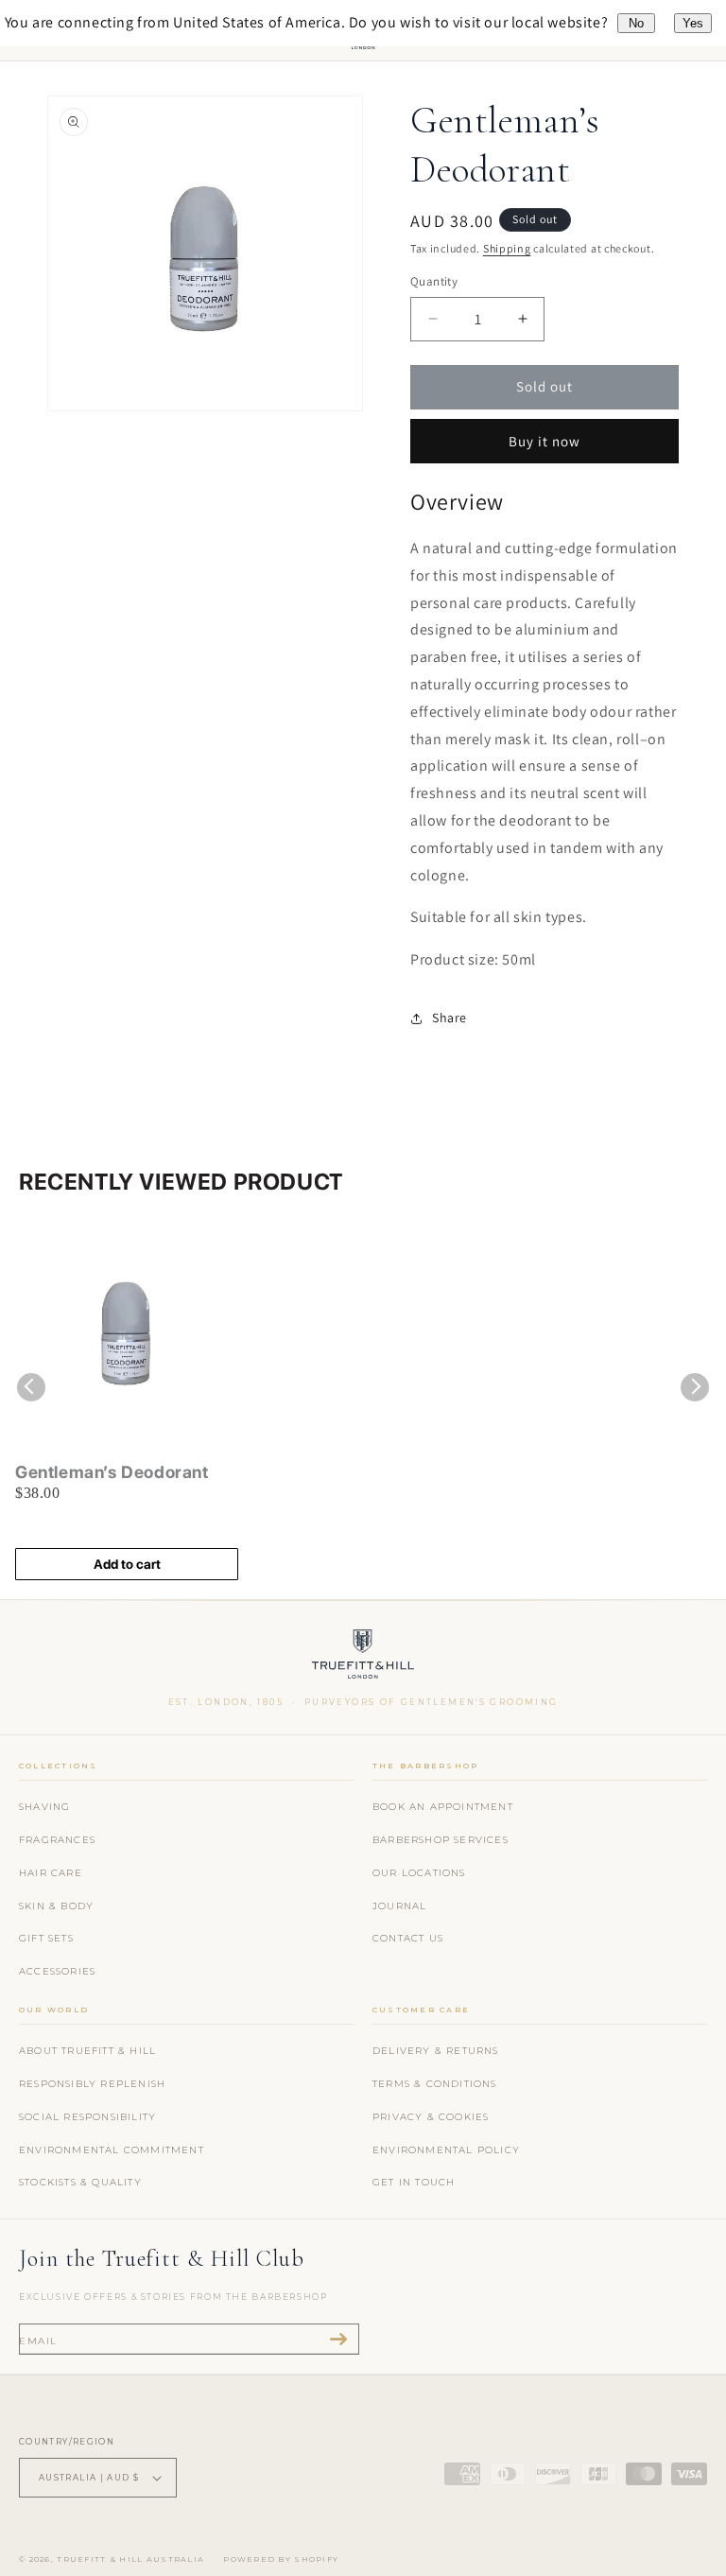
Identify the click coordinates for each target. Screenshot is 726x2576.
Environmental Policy (446, 2150)
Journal (399, 1906)
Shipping (507, 248)
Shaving (44, 1807)
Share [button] (449, 1018)
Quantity (434, 281)
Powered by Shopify (281, 2559)
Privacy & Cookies (431, 2117)
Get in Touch (414, 2182)
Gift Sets (46, 1938)
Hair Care (51, 1873)
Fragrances (57, 1840)
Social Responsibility (87, 2117)
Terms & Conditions (435, 2084)
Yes (693, 23)
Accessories (57, 1971)
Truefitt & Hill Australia (130, 2559)
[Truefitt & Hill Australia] (363, 1658)
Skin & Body (56, 1906)
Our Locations (419, 1873)
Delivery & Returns (436, 2051)
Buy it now (544, 441)
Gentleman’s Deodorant (112, 1472)
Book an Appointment (443, 1807)
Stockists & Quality (80, 2182)
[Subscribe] (338, 2339)
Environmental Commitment (112, 2150)
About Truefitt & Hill (87, 2051)
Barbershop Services (441, 1840)
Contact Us (408, 1938)
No (636, 23)
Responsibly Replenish (92, 2084)
